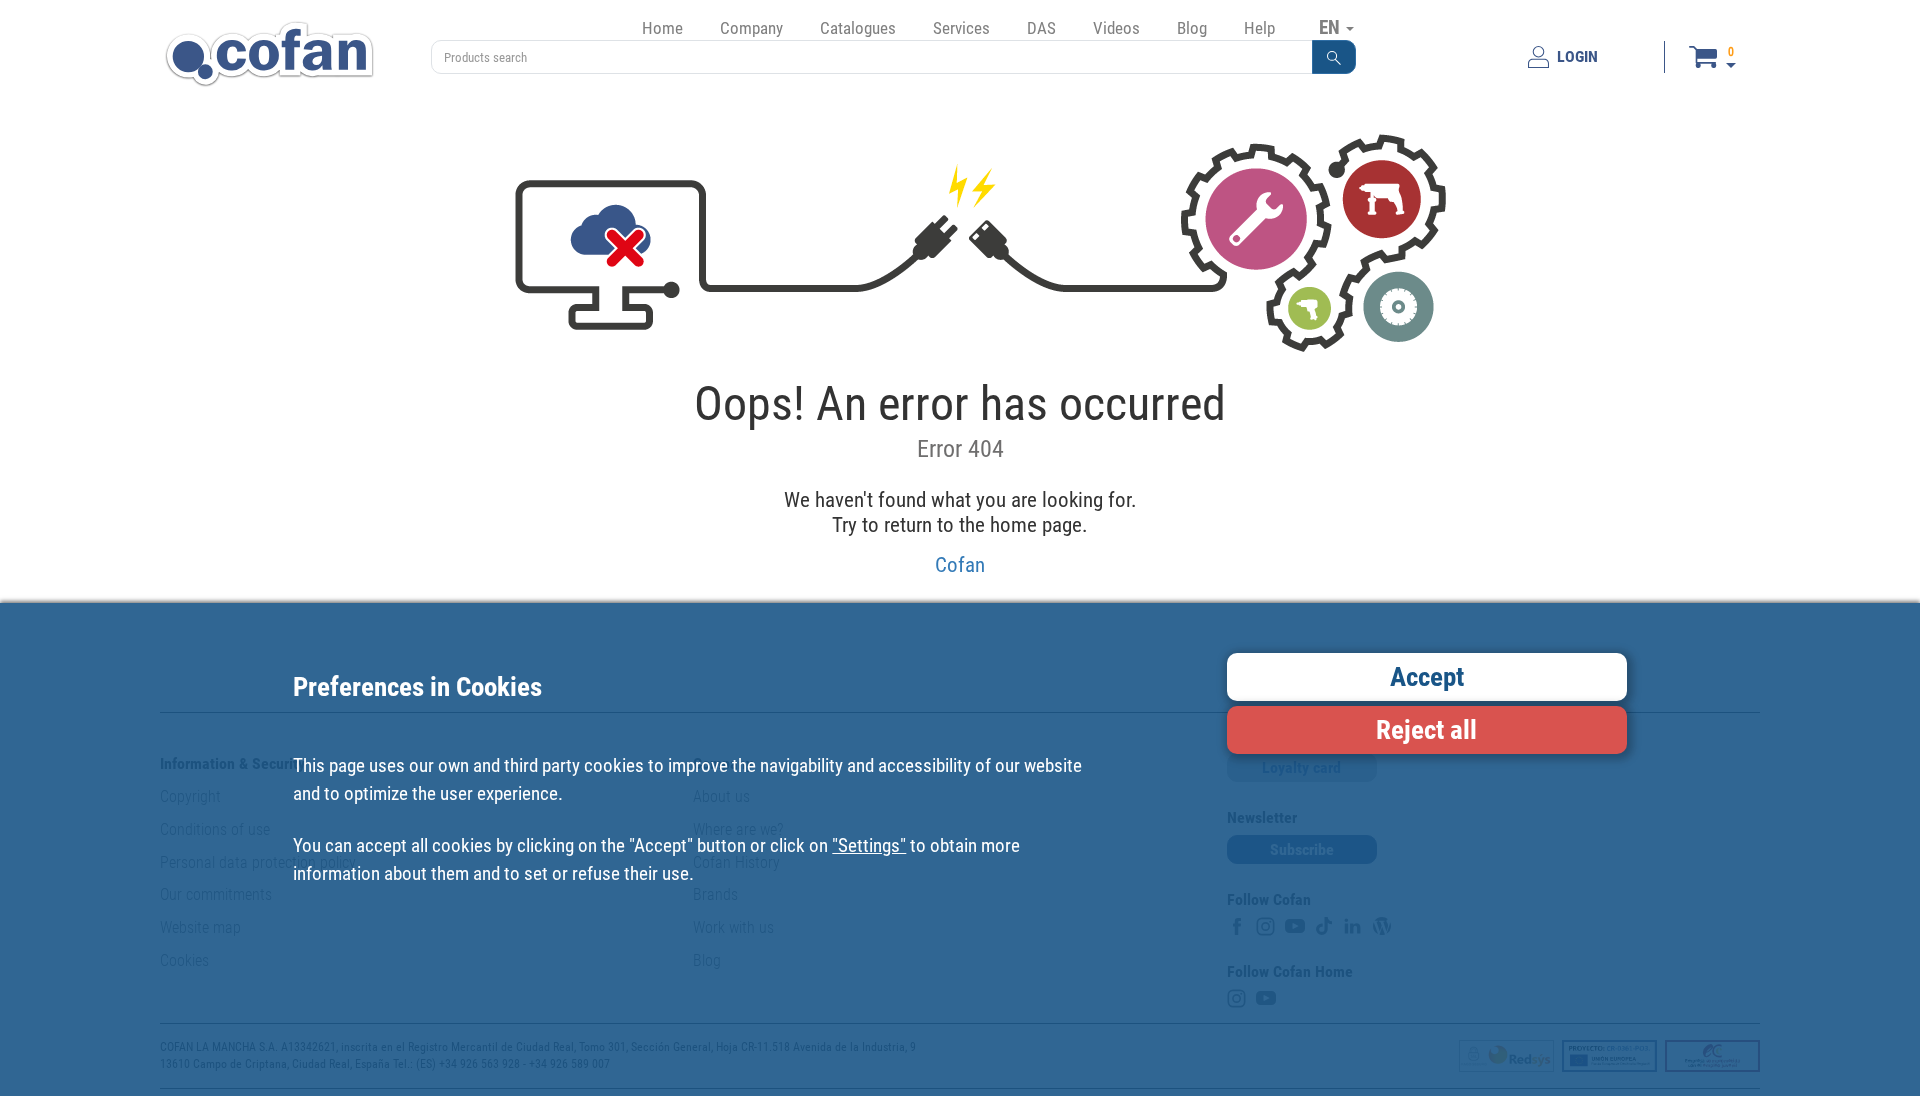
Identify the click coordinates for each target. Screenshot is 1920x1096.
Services (961, 28)
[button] (1334, 57)
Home (662, 28)
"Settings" (869, 845)
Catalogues (858, 28)
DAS (1041, 28)
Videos (1116, 28)
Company (751, 28)
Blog (1192, 28)
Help (1259, 28)
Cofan (960, 564)
